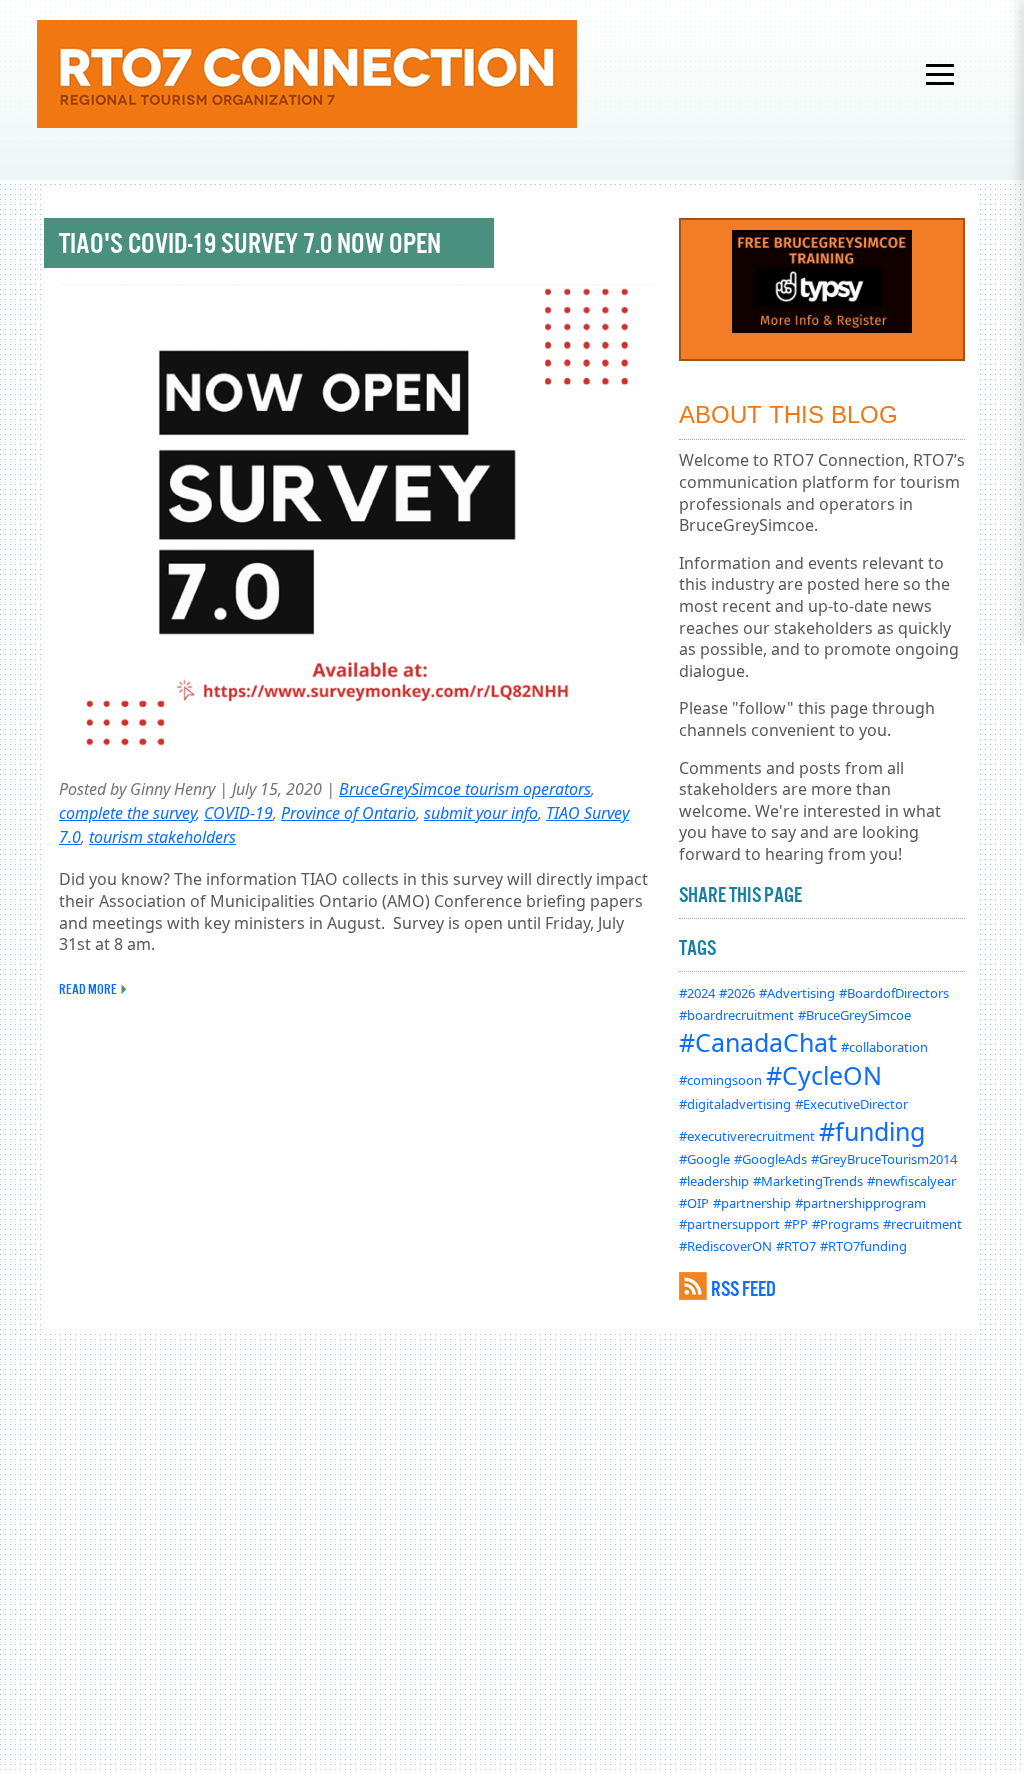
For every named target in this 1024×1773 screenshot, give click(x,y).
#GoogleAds (770, 1159)
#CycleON (824, 1075)
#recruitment (922, 1224)
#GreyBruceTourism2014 (884, 1159)
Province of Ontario (348, 813)
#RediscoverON (725, 1246)
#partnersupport (729, 1224)
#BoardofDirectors (894, 993)
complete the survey (127, 813)
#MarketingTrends (808, 1181)
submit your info (481, 813)
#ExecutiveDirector (851, 1104)
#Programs (845, 1224)
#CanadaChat (758, 1042)
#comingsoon (720, 1080)
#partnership (752, 1203)
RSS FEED (743, 1288)
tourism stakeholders (162, 837)
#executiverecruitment (747, 1136)
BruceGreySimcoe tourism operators (465, 789)
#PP (796, 1224)
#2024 (697, 993)
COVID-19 (238, 813)
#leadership (714, 1181)
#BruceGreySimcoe (854, 1015)
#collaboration (884, 1047)
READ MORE (88, 989)
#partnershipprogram (860, 1203)
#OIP (694, 1203)
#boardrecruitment (736, 1015)
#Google (704, 1159)
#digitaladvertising (735, 1104)
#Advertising (797, 993)
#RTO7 (796, 1246)
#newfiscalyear (911, 1181)
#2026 (737, 993)
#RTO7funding (863, 1246)
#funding (872, 1131)
